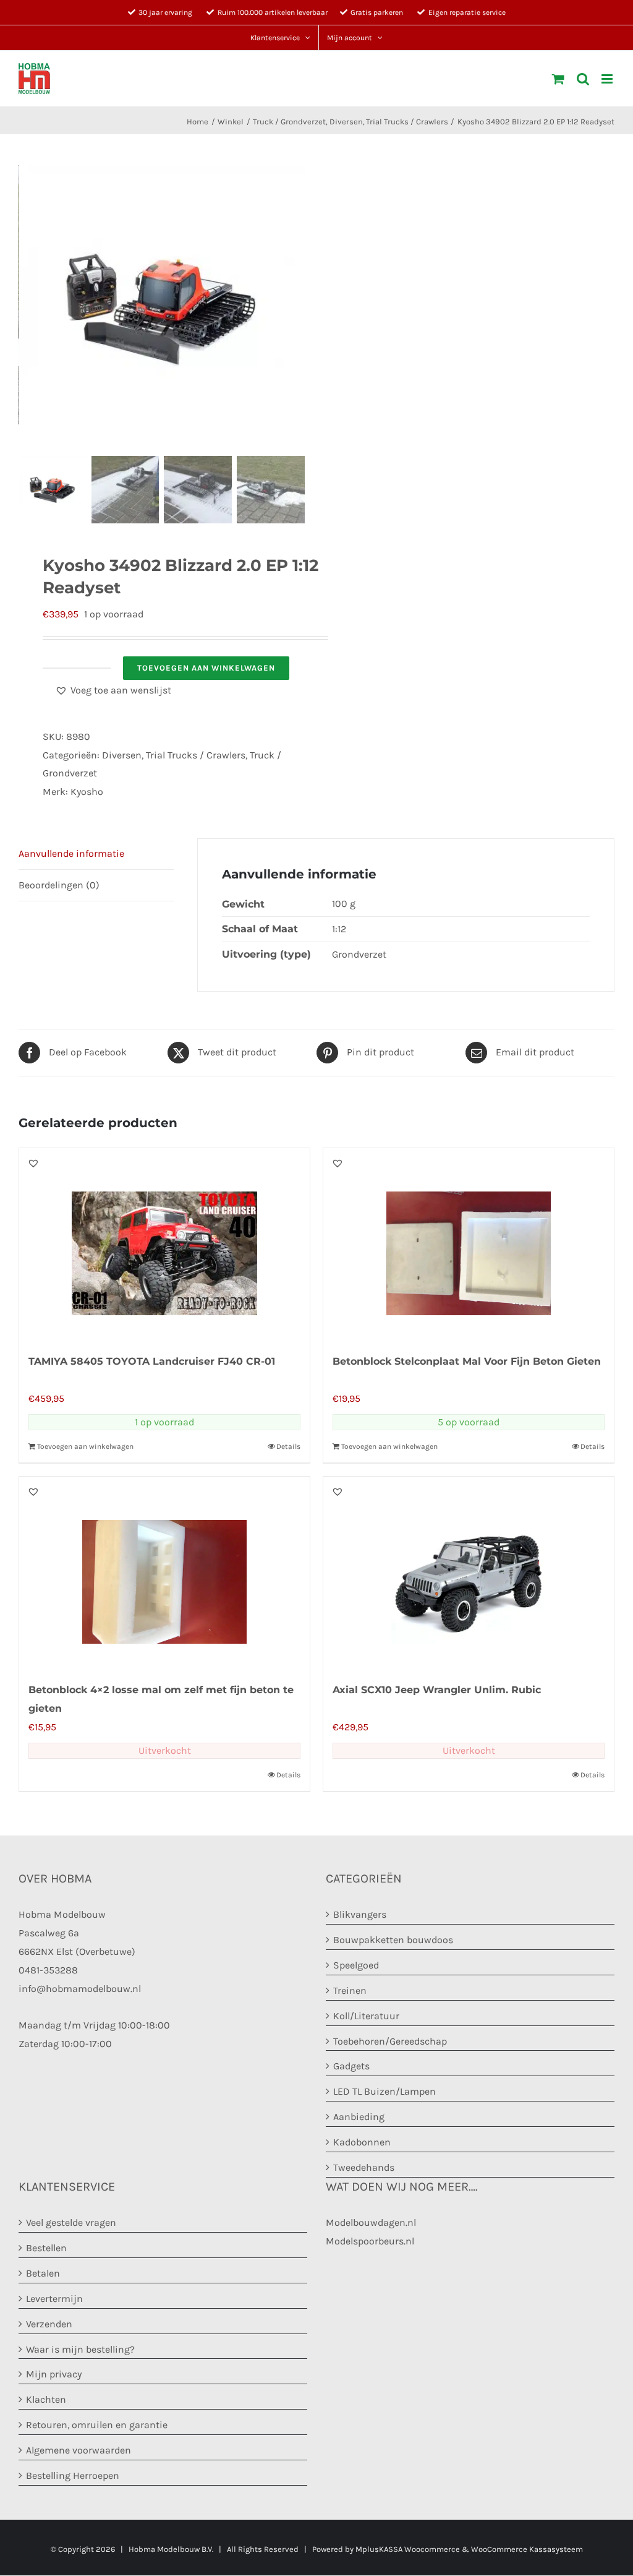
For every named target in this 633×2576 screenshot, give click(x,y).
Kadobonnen (362, 2143)
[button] (113, 690)
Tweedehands (364, 2167)
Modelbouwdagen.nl (371, 2222)
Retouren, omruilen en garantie (97, 2425)
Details (288, 1446)
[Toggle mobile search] (583, 79)
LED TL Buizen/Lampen (384, 2092)
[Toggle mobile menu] (608, 79)
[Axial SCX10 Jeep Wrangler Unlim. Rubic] (469, 1573)
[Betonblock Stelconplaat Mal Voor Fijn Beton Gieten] (469, 1244)
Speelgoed (356, 1965)
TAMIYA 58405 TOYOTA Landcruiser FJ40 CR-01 (152, 1361)
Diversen (122, 755)
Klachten (46, 2400)
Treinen (350, 1990)
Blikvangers (360, 1914)
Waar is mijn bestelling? (80, 2349)
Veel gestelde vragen (71, 2222)
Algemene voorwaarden (79, 2450)
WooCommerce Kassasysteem (527, 2549)
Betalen (43, 2273)
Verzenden (49, 2324)
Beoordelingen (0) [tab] (59, 885)
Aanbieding (359, 2117)
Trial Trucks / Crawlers (196, 755)
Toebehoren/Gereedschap (390, 2041)
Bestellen (46, 2248)
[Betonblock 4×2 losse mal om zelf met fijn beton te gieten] (164, 1573)
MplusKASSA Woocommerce (408, 2549)
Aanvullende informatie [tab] (71, 853)
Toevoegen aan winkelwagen (206, 668)
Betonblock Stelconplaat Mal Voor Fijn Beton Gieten (467, 1361)
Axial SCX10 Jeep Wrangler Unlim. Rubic (437, 1690)
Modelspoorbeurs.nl (370, 2241)
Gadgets (351, 2067)
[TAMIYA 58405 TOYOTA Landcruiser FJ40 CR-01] (164, 1244)
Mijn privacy (54, 2375)
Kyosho (87, 792)
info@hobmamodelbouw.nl (80, 1989)
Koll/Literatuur (366, 2016)
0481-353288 (48, 1970)
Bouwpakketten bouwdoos (393, 1940)
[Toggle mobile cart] (558, 79)
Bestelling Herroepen (73, 2475)
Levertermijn (54, 2299)
